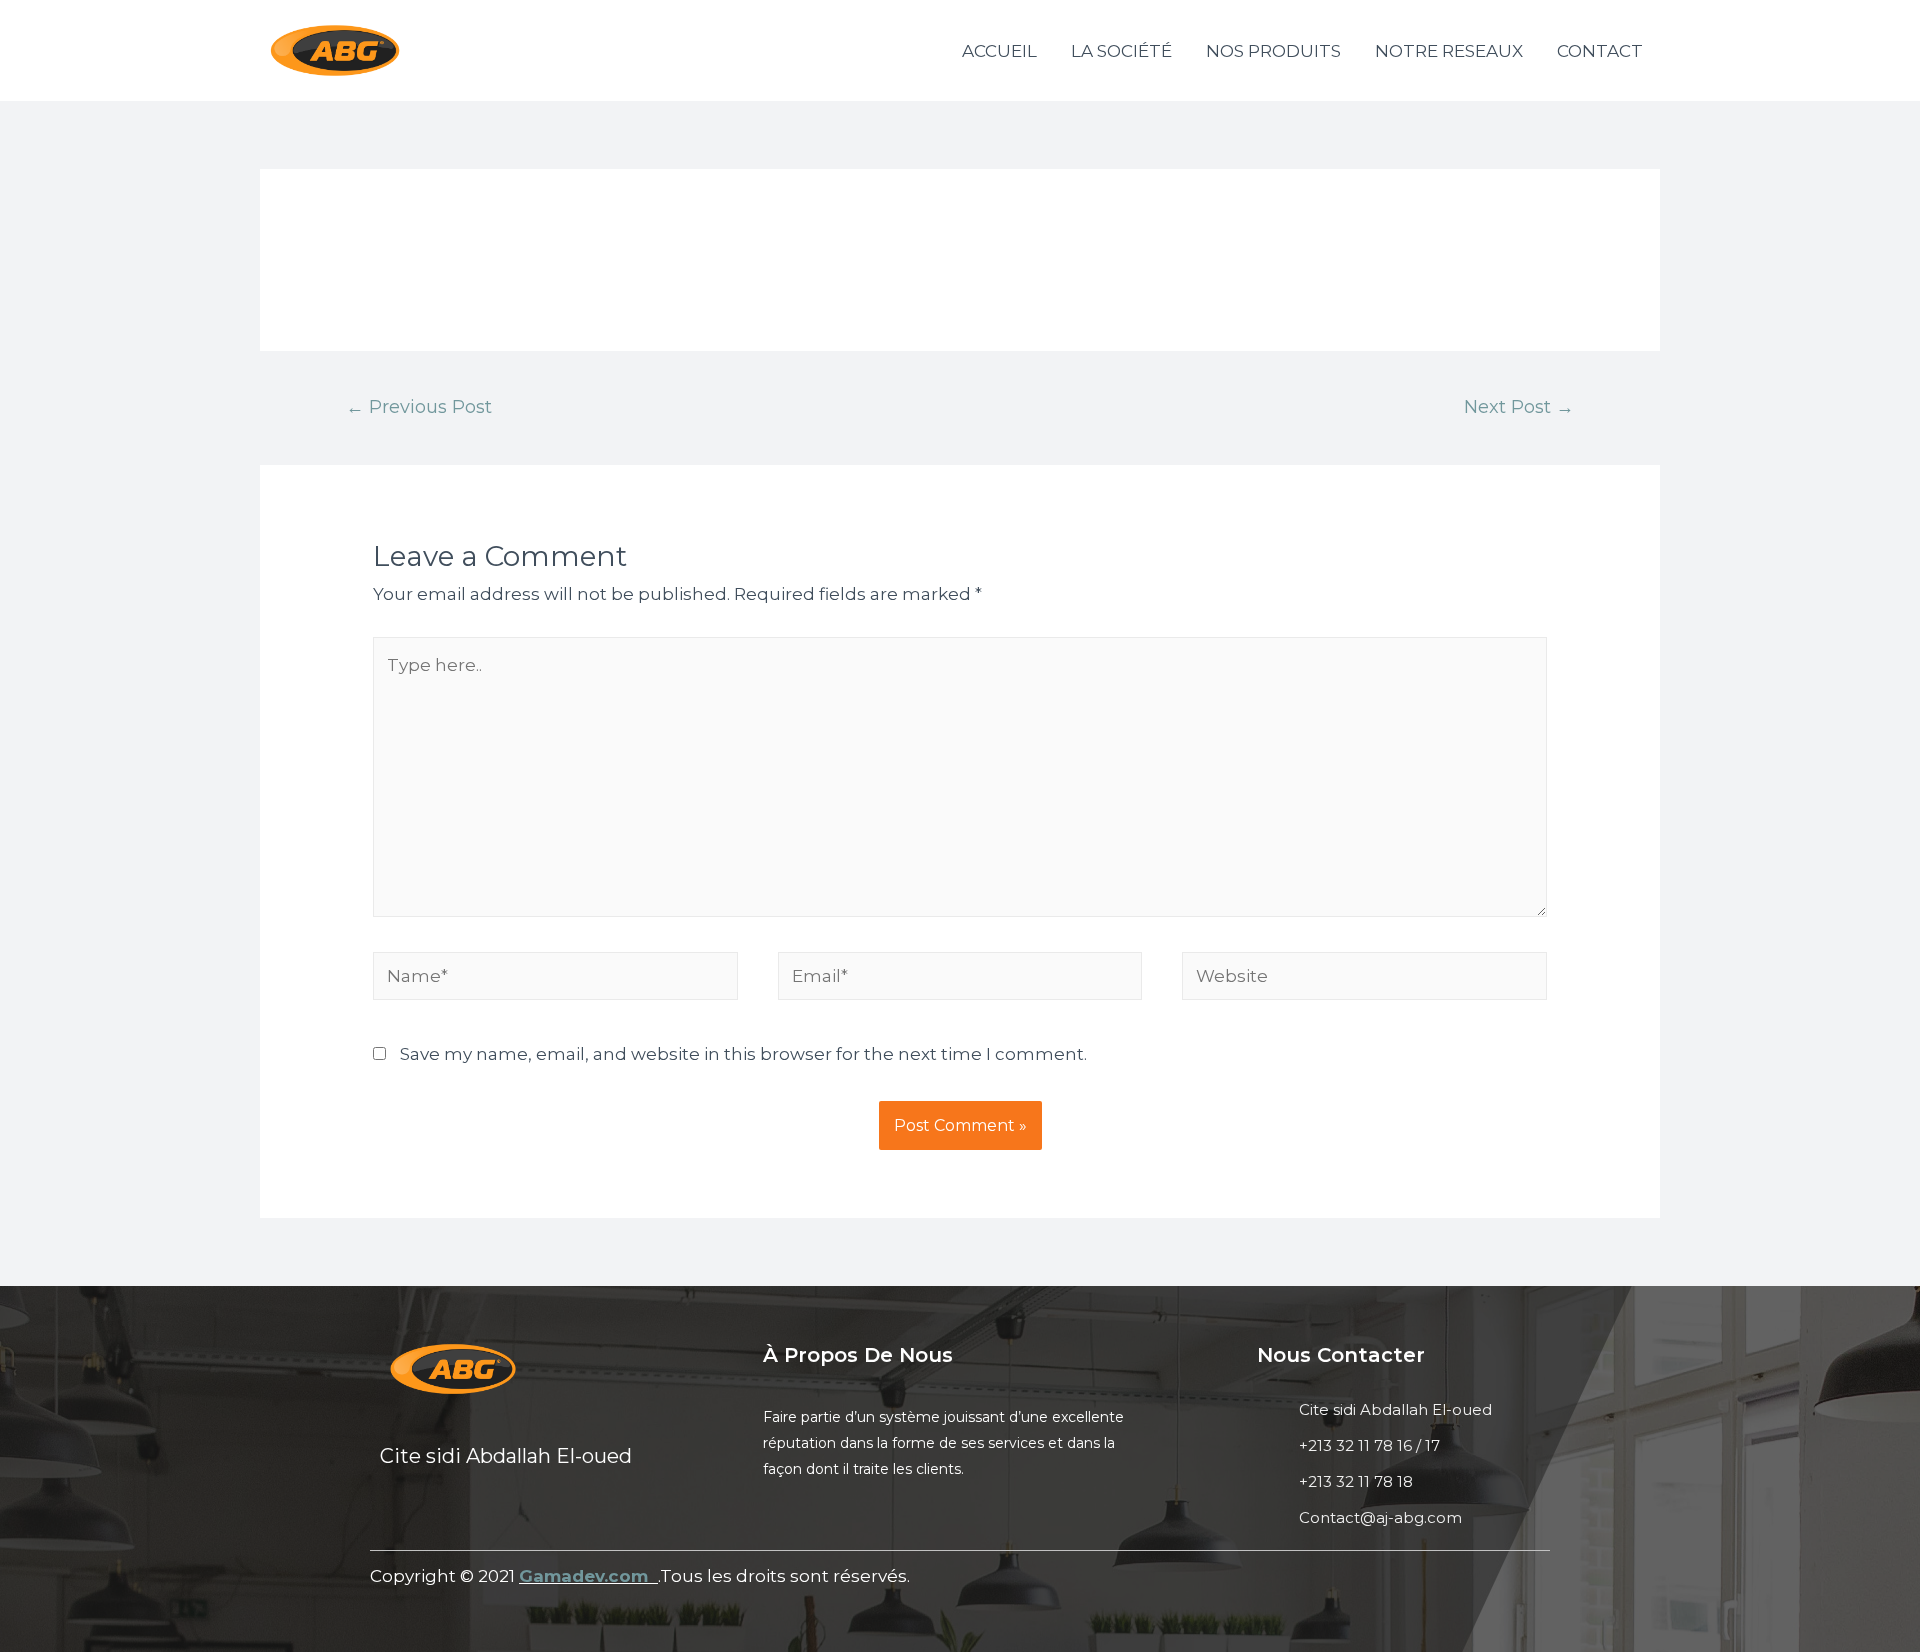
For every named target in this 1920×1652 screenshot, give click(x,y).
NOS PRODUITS (1273, 51)
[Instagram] (494, 1520)
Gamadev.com (586, 1576)
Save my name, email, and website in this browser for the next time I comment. (743, 1054)
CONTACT (1600, 51)
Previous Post (419, 406)
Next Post (1519, 406)
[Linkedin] (442, 1520)
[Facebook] (390, 1520)
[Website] (1364, 979)
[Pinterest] (546, 1520)
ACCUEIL (999, 51)
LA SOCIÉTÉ (1121, 51)
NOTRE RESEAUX (1449, 51)
